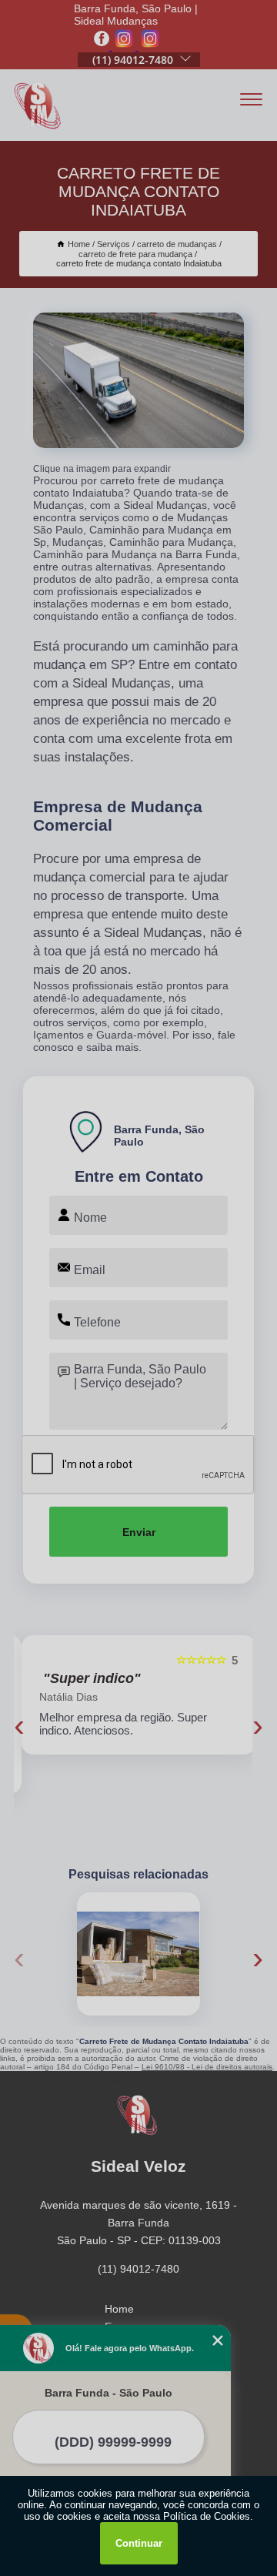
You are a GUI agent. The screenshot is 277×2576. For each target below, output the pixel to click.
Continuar (139, 2543)
